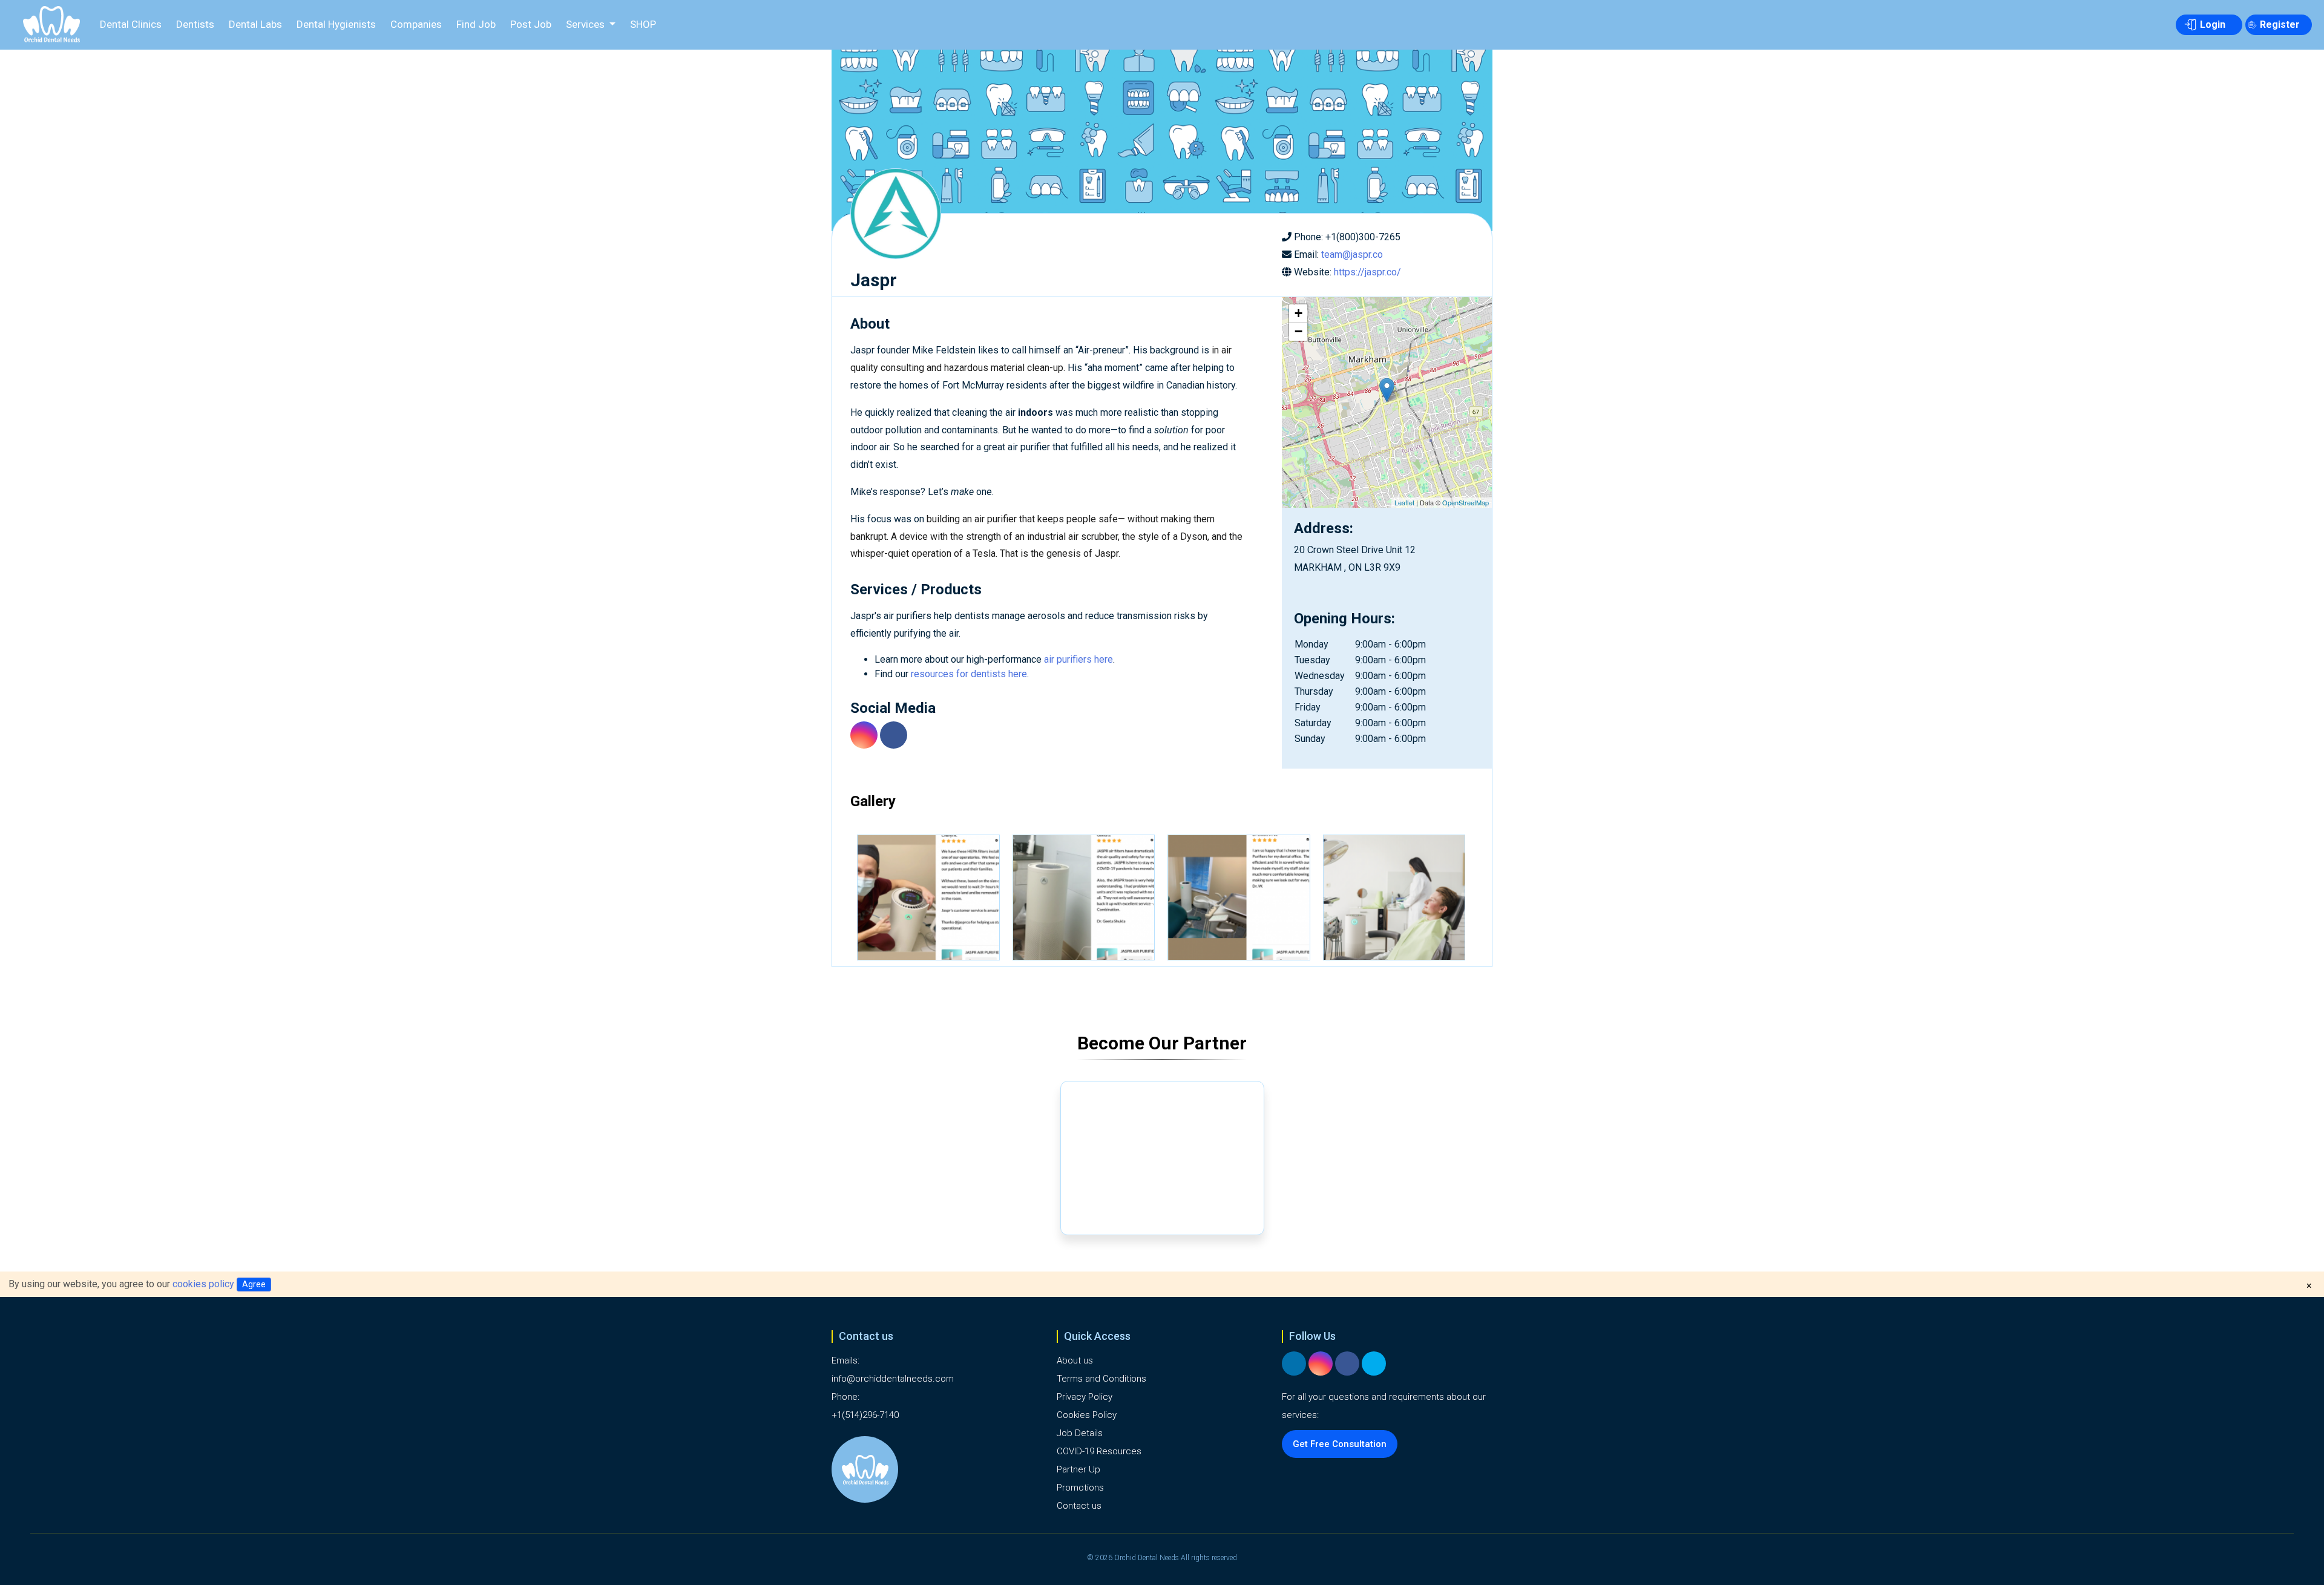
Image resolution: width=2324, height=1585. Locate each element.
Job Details (1080, 1433)
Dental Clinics (131, 24)
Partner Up (1078, 1469)
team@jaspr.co (1352, 254)
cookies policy (203, 1284)
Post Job (531, 24)
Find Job (476, 24)
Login (2213, 25)
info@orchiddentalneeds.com (893, 1379)
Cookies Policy (1087, 1415)
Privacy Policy (1085, 1397)
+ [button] (1298, 313)
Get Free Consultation (1340, 1444)
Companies (416, 24)
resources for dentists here (969, 674)
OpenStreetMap (1466, 502)
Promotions (1080, 1488)
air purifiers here (1078, 659)
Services (586, 24)
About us (1075, 1360)
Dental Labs (255, 24)
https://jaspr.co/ (1367, 272)
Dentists (195, 24)
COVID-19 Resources (1099, 1451)
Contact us (1079, 1506)
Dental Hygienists (336, 24)
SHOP (643, 24)
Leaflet (1404, 502)
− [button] (1298, 331)
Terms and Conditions (1101, 1379)
